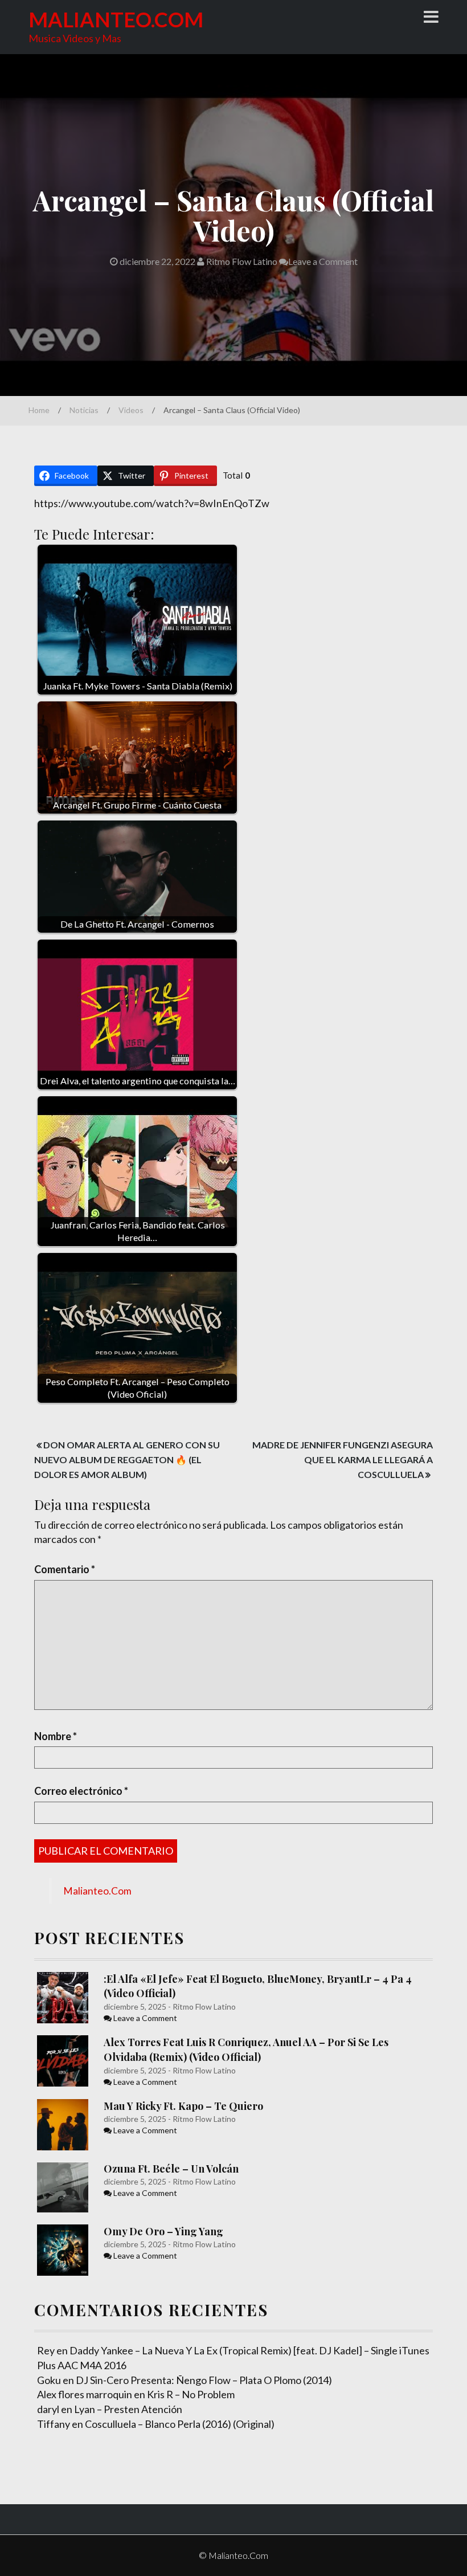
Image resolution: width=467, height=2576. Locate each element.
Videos (131, 410)
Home (39, 410)
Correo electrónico (81, 1791)
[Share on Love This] (10, 746)
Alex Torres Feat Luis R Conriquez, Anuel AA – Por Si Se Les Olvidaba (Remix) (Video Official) (246, 2050)
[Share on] (10, 792)
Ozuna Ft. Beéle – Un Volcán (171, 2169)
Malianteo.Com (116, 19)
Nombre (56, 1736)
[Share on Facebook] (10, 655)
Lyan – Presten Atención (128, 2409)
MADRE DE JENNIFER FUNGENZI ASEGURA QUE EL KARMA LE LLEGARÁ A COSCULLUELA (343, 1459)
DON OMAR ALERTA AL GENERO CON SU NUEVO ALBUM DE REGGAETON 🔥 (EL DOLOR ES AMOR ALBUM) (127, 1460)
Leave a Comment (323, 261)
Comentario (65, 1569)
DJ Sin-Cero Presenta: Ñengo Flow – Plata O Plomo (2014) (204, 2380)
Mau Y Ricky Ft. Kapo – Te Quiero (183, 2106)
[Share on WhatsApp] (10, 769)
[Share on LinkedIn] (10, 724)
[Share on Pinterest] (10, 701)
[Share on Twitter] (10, 678)
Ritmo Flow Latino (241, 261)
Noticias (84, 410)
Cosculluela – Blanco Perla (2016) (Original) (180, 2424)
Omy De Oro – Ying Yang (163, 2231)
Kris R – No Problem (191, 2394)
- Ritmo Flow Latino (201, 2006)
